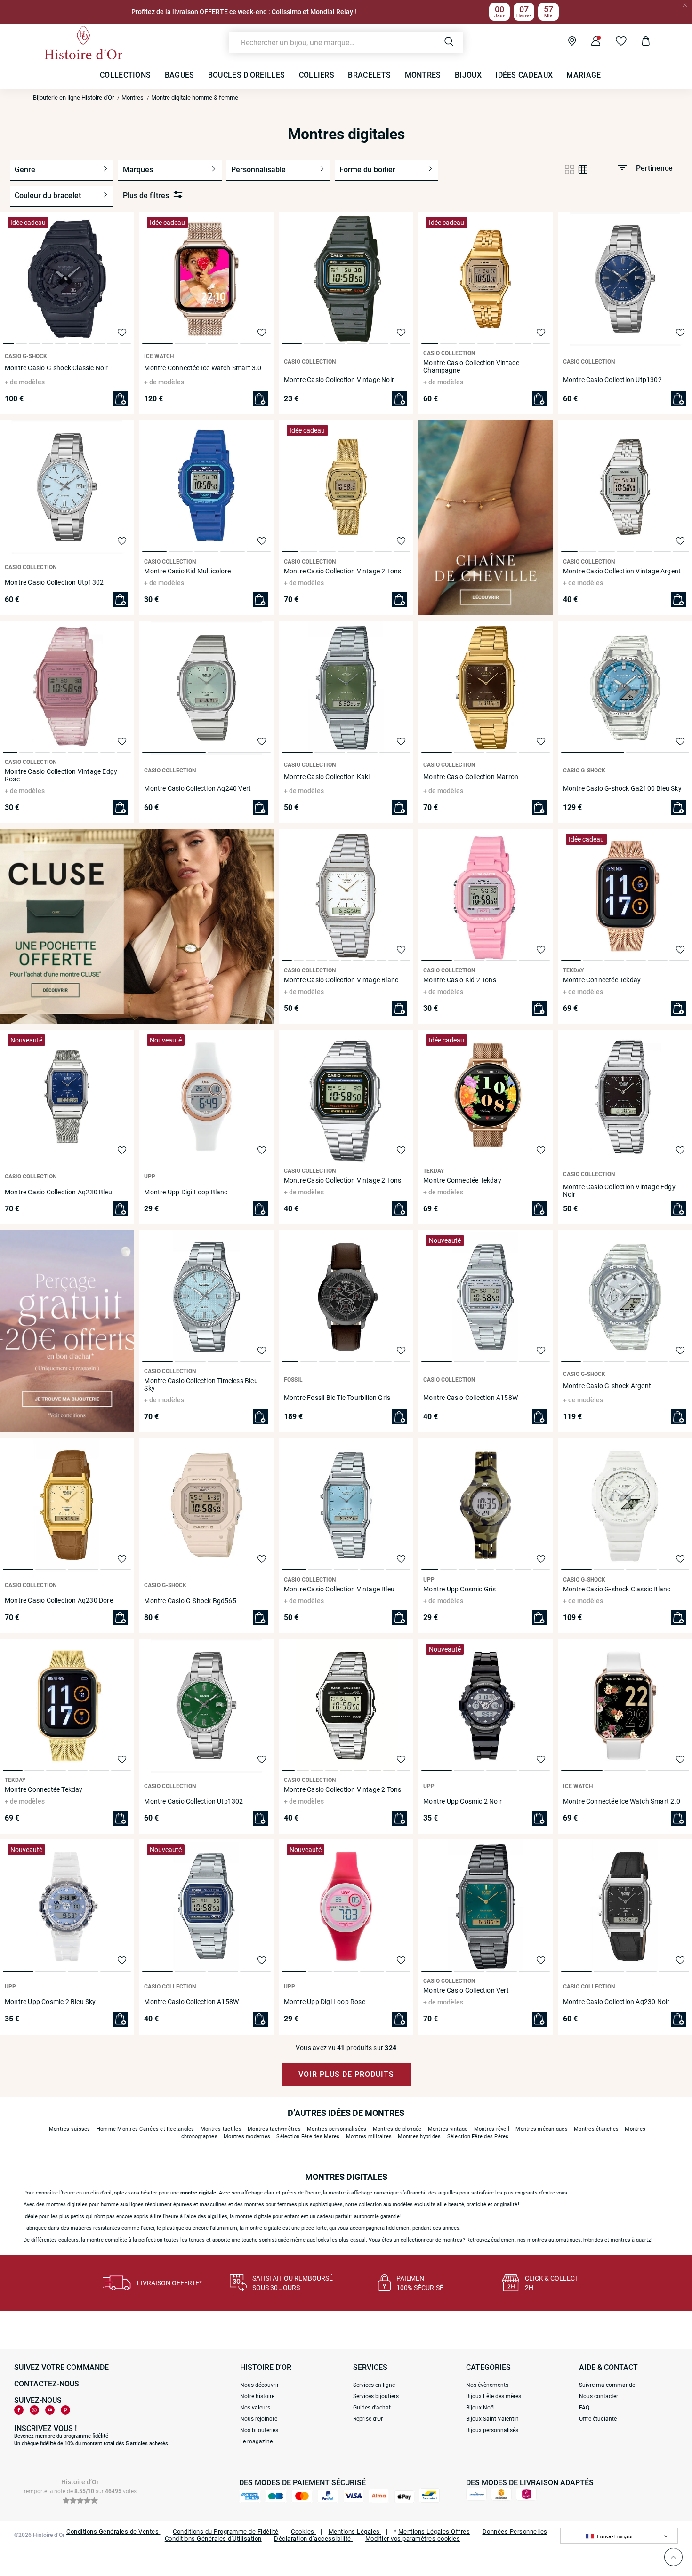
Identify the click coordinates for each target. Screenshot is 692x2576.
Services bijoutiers (376, 2396)
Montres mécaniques (542, 2129)
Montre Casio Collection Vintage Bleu (339, 1589)
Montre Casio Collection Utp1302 (612, 380)
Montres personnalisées (337, 2129)
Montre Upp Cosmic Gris (459, 1589)
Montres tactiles (221, 2129)
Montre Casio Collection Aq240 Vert (197, 788)
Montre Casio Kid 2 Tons (460, 980)
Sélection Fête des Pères (478, 2136)
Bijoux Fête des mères (494, 2396)
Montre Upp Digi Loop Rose (325, 2002)
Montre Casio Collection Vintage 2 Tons (343, 571)
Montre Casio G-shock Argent (607, 1386)
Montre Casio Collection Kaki (327, 777)
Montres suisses (70, 2129)
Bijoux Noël (480, 2408)
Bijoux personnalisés (492, 2430)
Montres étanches (596, 2129)
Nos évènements (487, 2385)
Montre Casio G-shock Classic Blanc (617, 1589)
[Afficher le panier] (639, 42)
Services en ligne (374, 2385)
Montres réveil (492, 2129)
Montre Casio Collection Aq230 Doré (59, 1600)
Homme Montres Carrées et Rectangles (145, 2129)
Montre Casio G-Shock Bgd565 (190, 1601)
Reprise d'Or (368, 2419)
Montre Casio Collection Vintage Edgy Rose (61, 775)
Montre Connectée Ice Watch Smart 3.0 (203, 368)
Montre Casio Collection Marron (471, 777)
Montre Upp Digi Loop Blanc (186, 1192)
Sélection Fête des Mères (308, 2136)
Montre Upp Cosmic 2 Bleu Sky (50, 2002)
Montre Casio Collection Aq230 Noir (616, 2002)
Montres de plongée (397, 2129)
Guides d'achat (372, 2408)
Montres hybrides (419, 2136)
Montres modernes (247, 2136)
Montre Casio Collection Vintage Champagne (471, 366)
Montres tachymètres (274, 2129)
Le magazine (256, 2441)
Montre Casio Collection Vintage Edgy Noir (619, 1191)
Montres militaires (369, 2136)
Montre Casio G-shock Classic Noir (56, 368)
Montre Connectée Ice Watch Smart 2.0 (622, 1801)
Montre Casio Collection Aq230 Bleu (58, 1192)
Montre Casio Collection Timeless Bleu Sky (201, 1384)
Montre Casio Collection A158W (471, 1398)
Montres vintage (448, 2129)
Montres (133, 98)
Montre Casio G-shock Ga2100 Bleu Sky (622, 788)
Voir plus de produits (346, 2074)
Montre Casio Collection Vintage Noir (339, 380)
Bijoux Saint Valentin (492, 2419)
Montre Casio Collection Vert (466, 1990)
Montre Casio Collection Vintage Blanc (341, 980)
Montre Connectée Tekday (602, 980)
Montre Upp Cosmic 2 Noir (463, 1801)
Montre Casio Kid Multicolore (187, 571)
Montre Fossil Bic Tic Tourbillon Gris (337, 1398)
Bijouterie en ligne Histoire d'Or (73, 98)
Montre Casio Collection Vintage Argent (622, 571)
